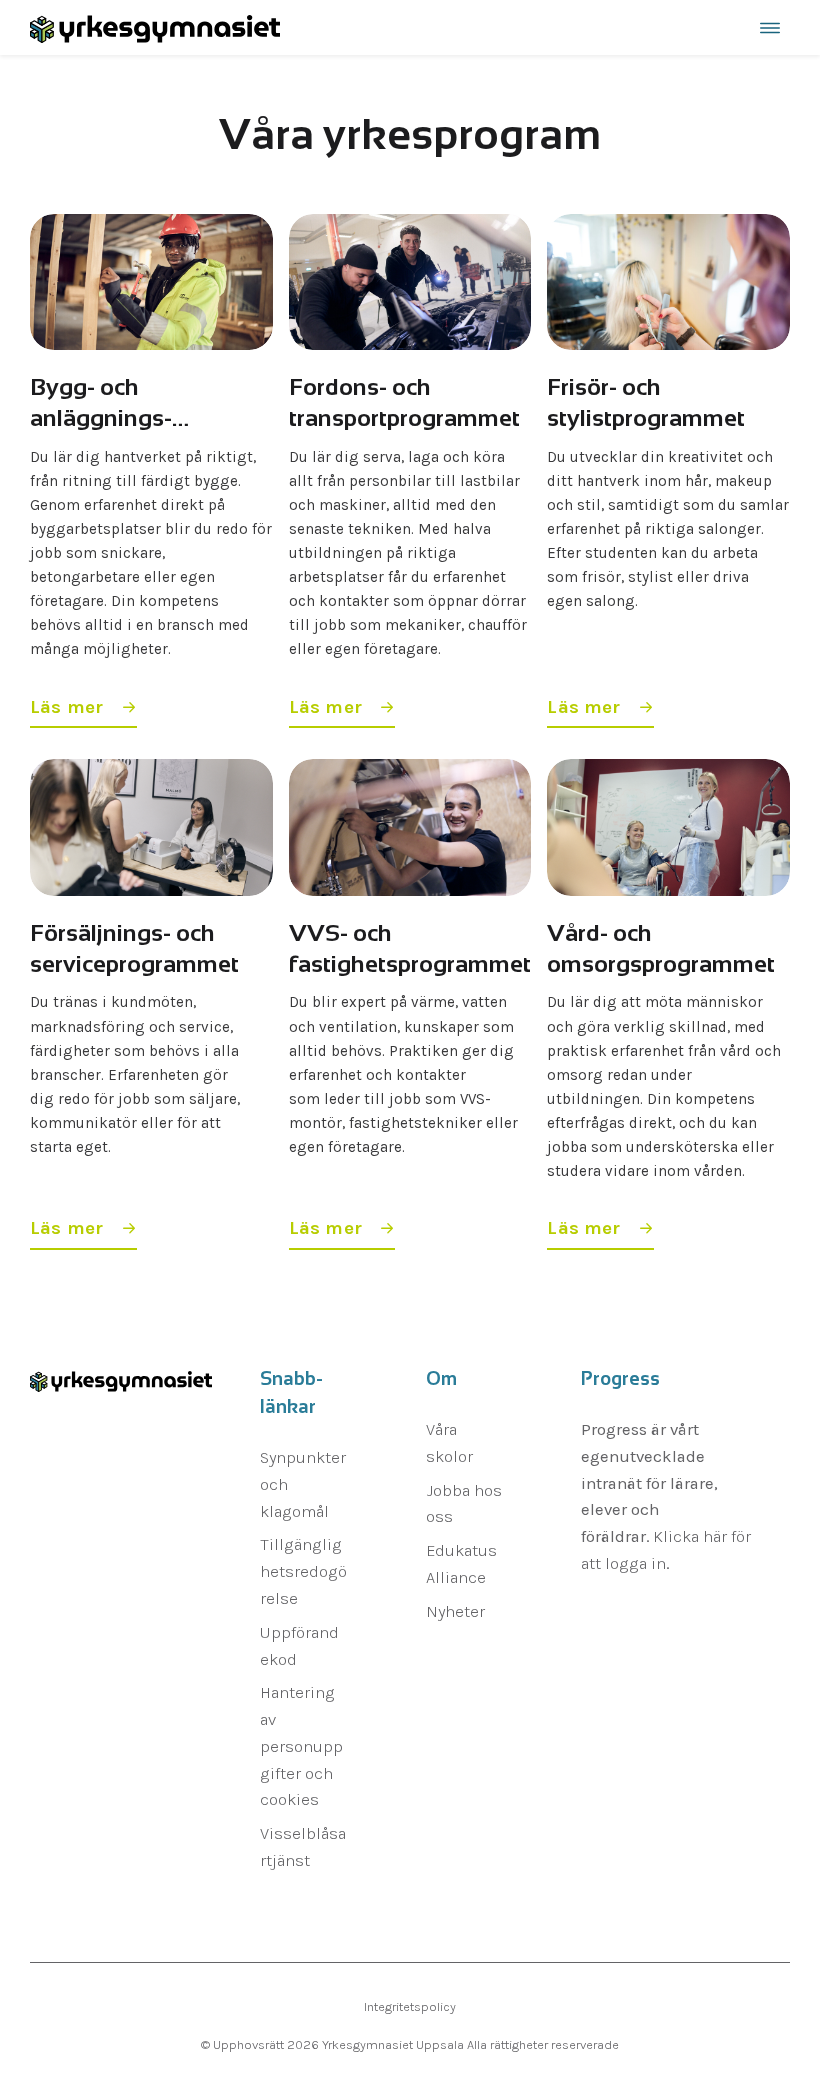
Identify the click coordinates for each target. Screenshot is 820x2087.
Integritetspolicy (410, 2006)
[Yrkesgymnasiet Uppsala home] (155, 27)
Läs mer (69, 707)
